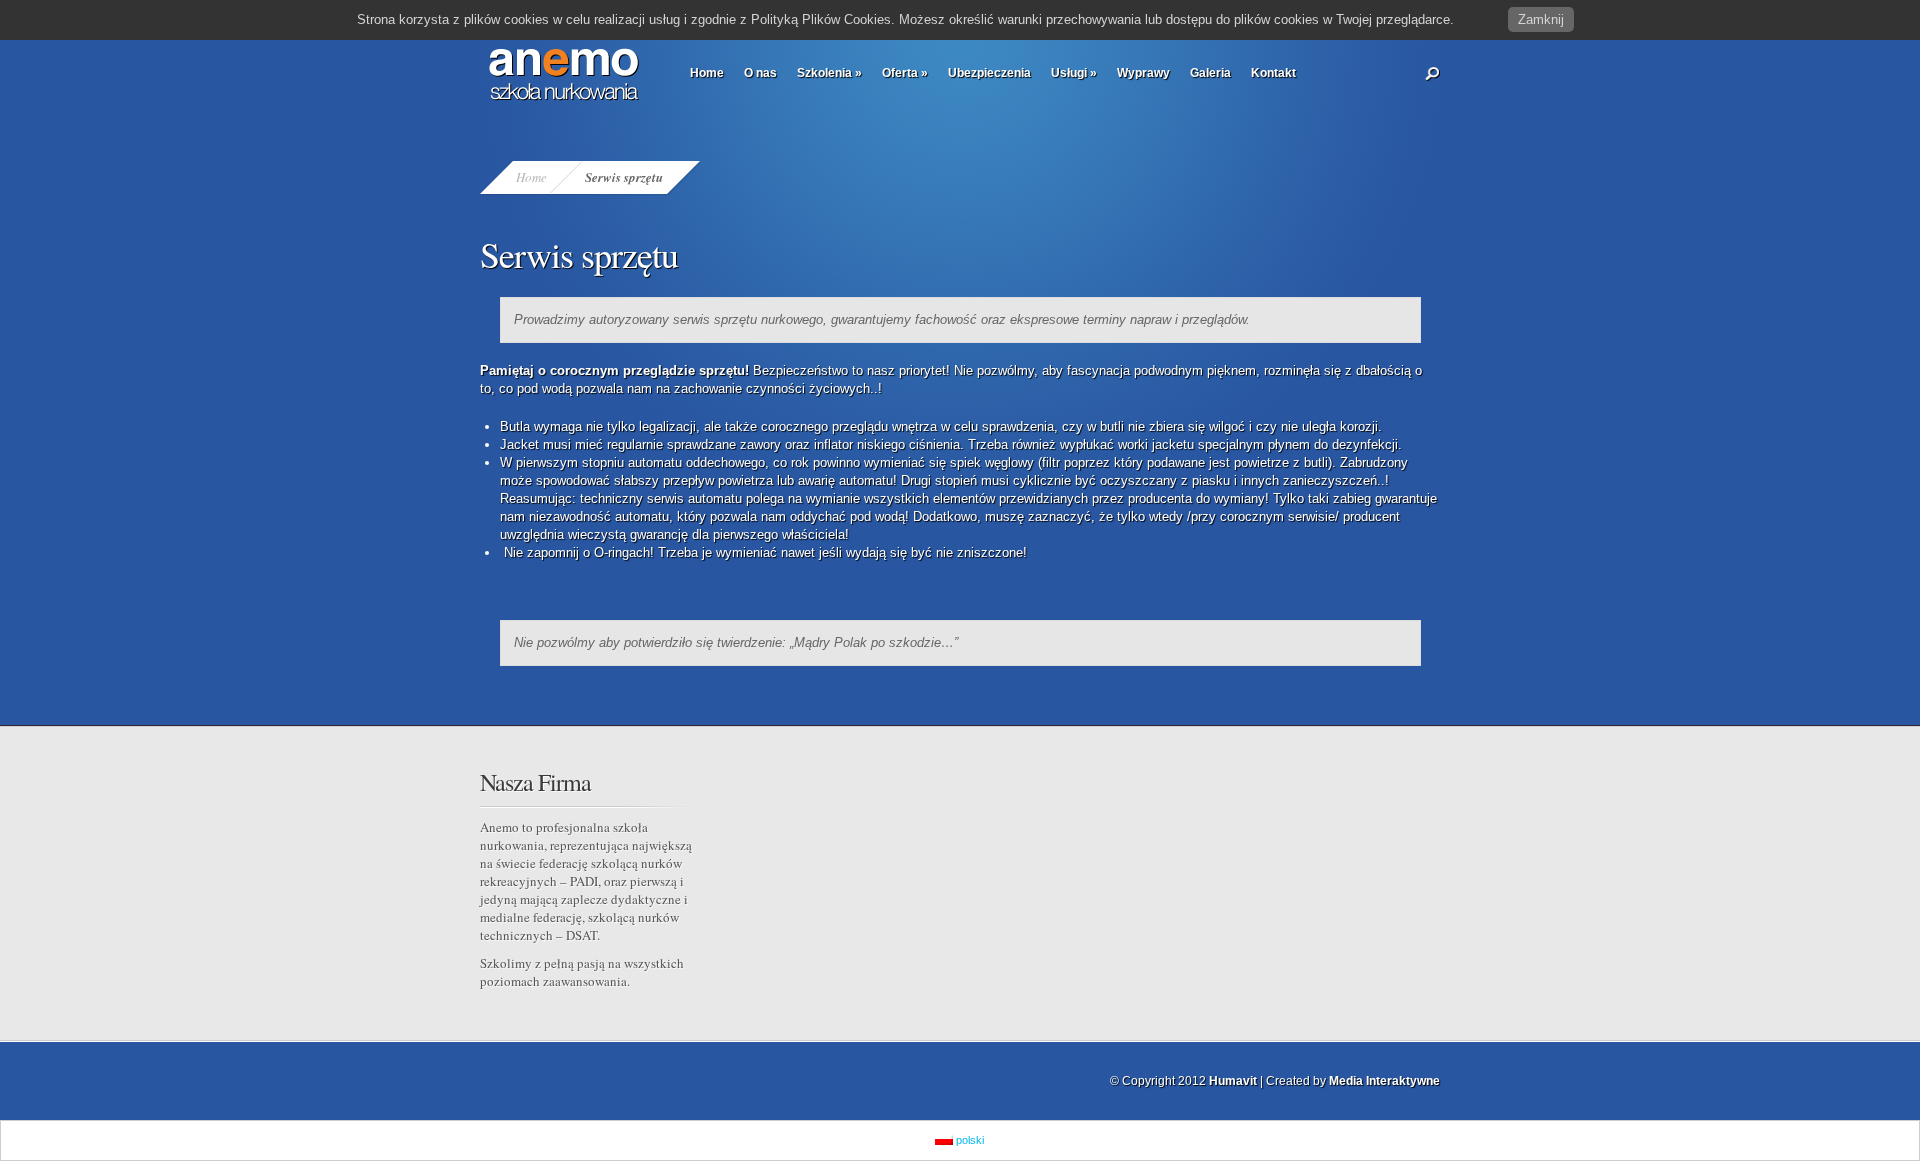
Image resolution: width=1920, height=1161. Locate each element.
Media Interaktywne (1384, 1081)
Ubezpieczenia (989, 73)
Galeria (1210, 73)
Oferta (905, 73)
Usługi (1074, 73)
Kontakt (1273, 73)
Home (707, 73)
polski (968, 1140)
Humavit (1233, 1081)
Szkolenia (829, 73)
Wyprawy (1143, 73)
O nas (760, 73)
